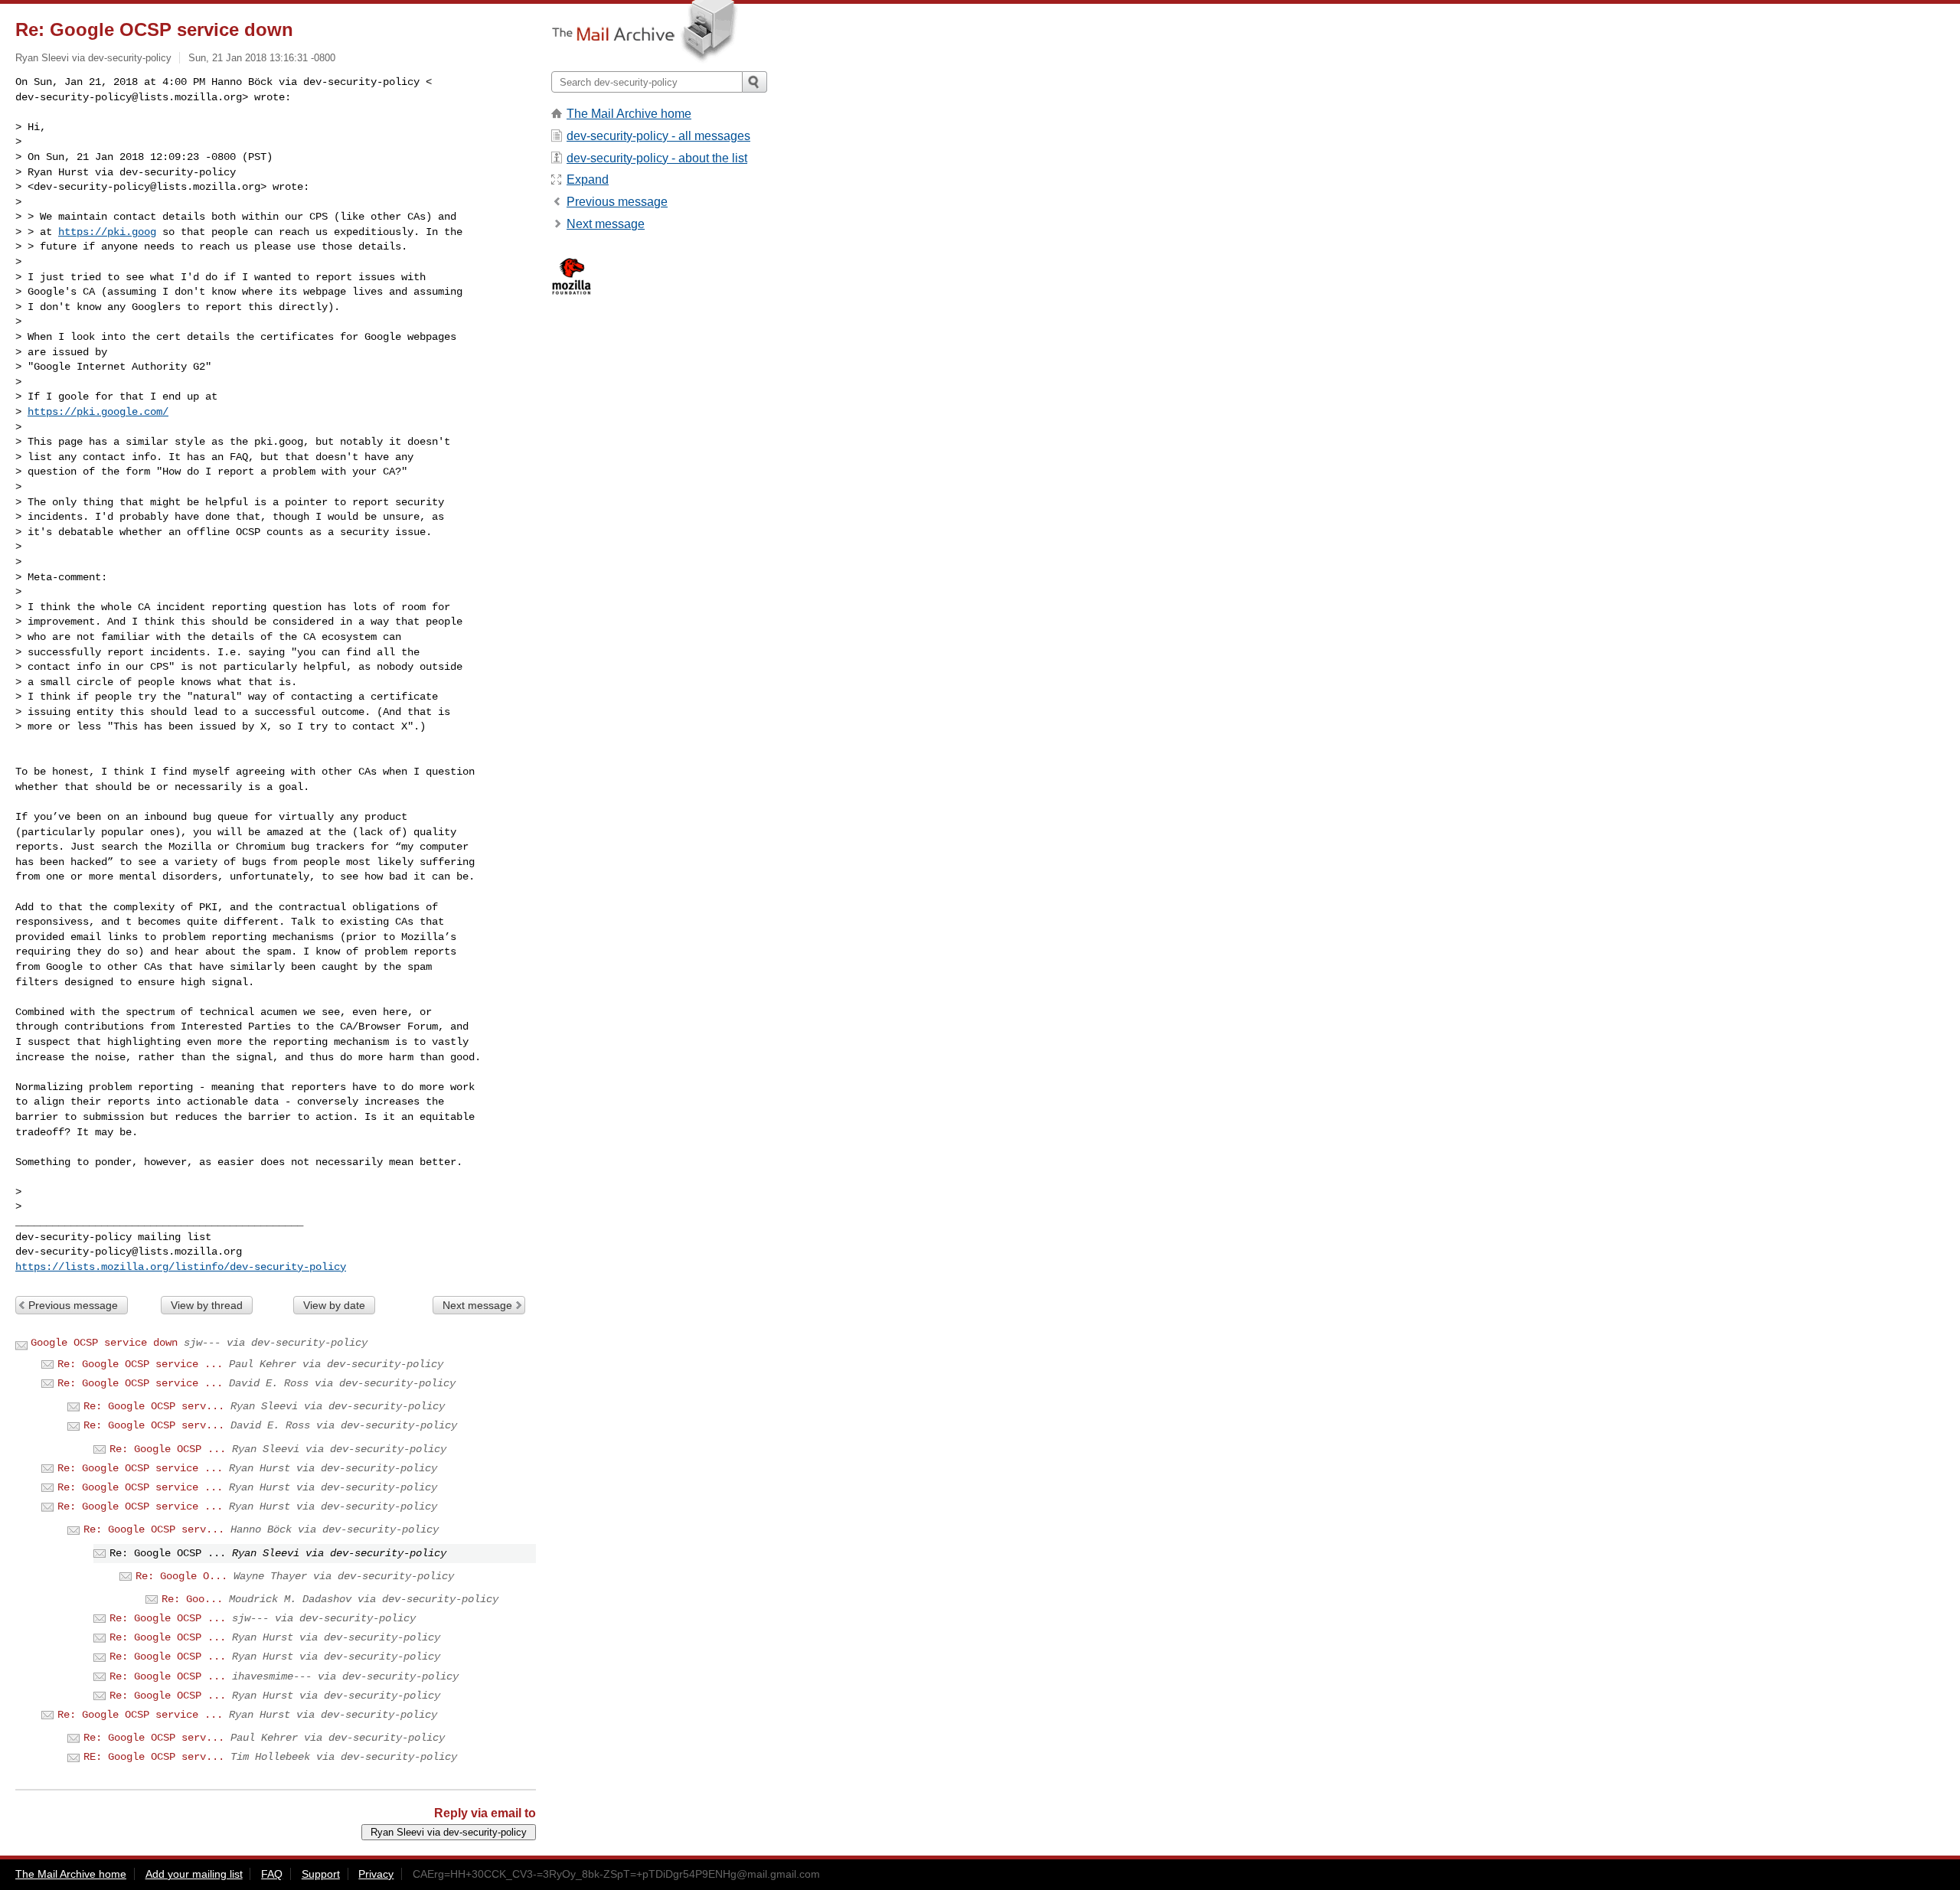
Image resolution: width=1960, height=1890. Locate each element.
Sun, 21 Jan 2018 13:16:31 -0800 (262, 58)
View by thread (207, 1305)
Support (321, 1874)
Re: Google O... (181, 1576)
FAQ (272, 1874)
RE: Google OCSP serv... (154, 1757)
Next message (477, 1305)
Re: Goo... (192, 1599)
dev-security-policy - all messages (658, 136)
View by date (334, 1305)
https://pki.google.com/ (98, 412)
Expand (588, 180)
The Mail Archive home (629, 114)
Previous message (73, 1305)
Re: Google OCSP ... (168, 1449)
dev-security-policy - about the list (657, 158)
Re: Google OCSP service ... (140, 1364)
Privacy (376, 1874)
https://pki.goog (107, 232)
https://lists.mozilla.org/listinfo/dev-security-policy (181, 1267)
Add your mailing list (194, 1874)
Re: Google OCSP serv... (154, 1406)
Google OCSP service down (104, 1343)
